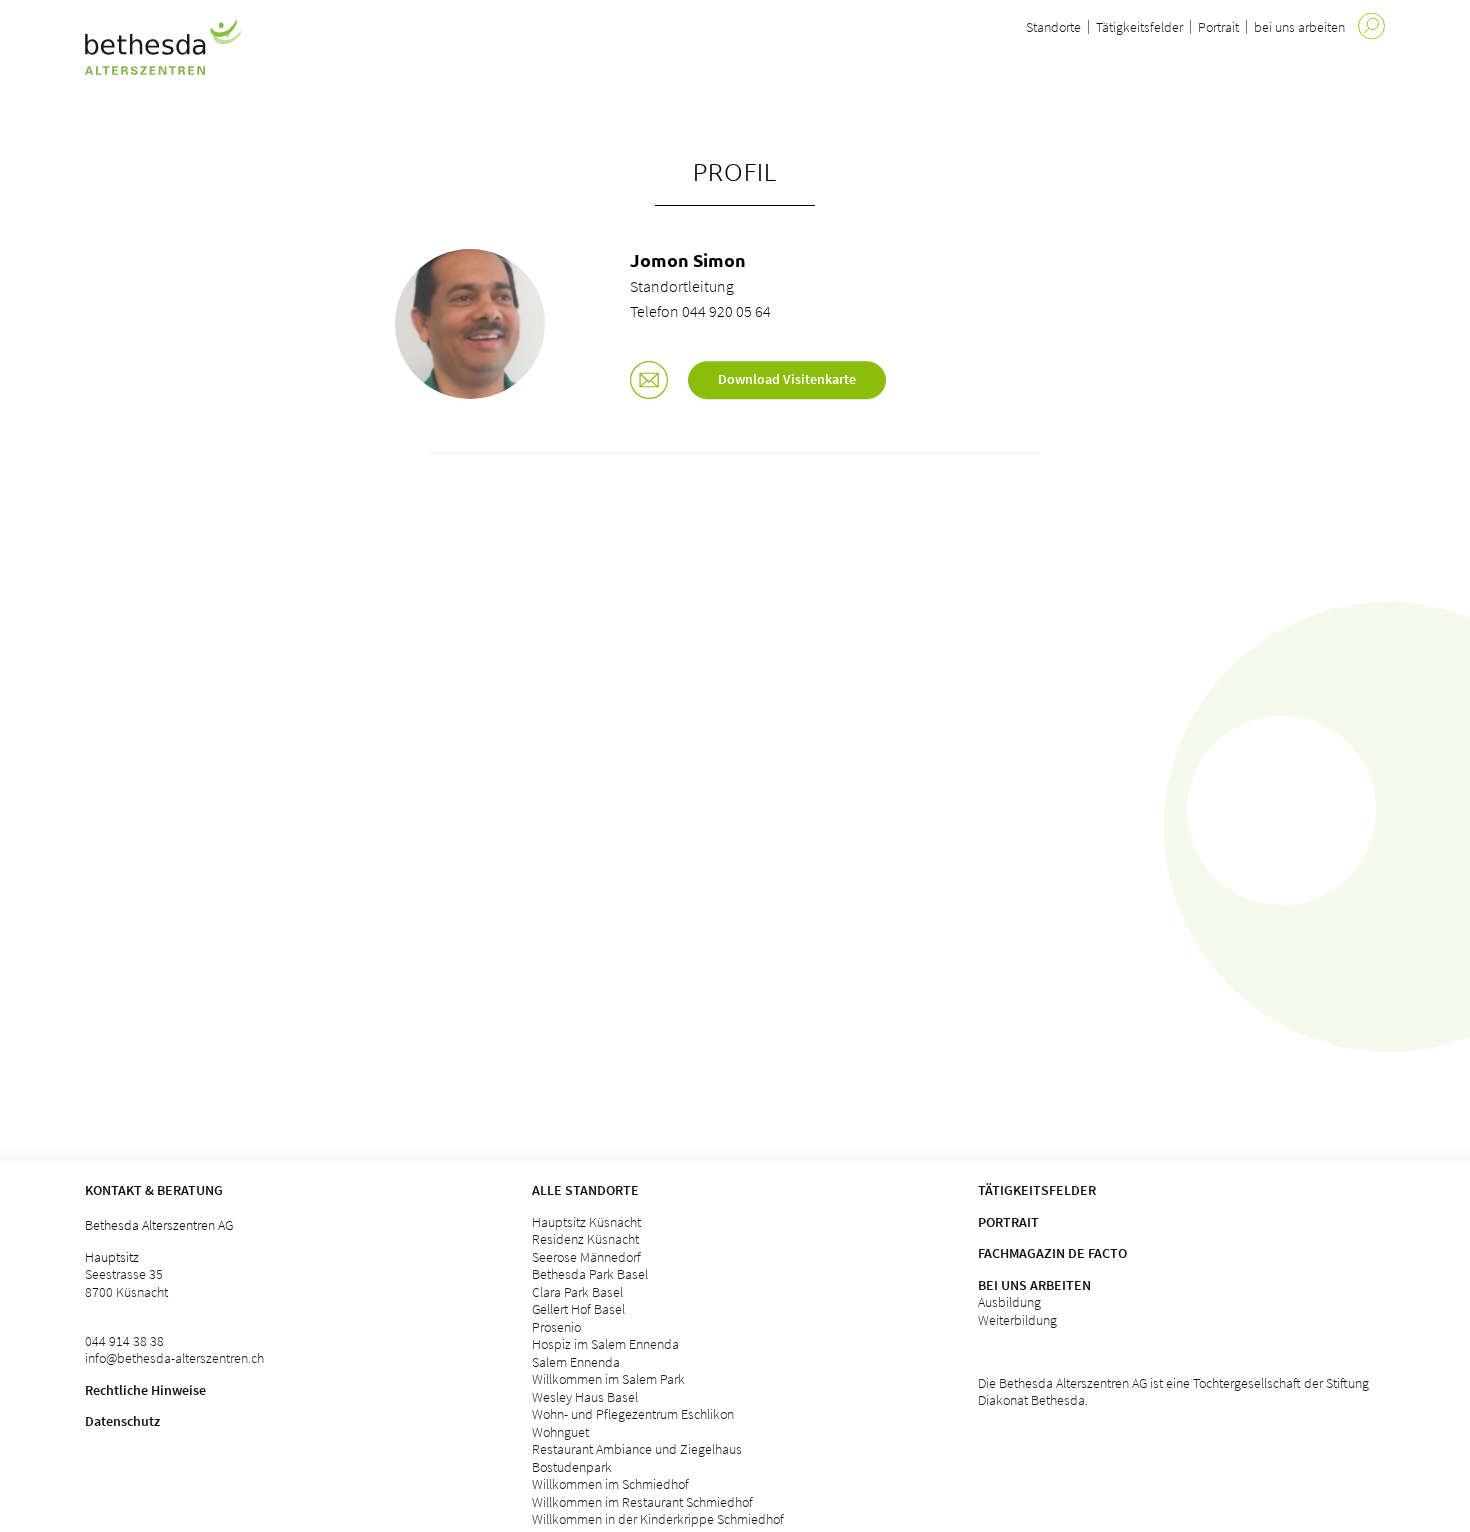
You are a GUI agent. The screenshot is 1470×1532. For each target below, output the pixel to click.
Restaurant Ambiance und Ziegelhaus (637, 1449)
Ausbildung (1009, 1302)
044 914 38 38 (124, 1341)
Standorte (1053, 27)
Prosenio (556, 1327)
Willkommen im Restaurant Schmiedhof (642, 1502)
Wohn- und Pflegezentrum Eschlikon (633, 1414)
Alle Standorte (585, 1190)
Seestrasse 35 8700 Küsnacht (126, 1283)
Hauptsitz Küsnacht (586, 1222)
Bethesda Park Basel (590, 1274)
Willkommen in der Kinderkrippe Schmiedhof (658, 1519)
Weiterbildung (1017, 1320)
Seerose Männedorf (586, 1257)
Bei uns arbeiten (1034, 1285)
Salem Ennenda (576, 1362)
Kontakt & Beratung (154, 1190)
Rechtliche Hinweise (145, 1390)
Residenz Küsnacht (585, 1239)
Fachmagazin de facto (1052, 1253)
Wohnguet (560, 1432)
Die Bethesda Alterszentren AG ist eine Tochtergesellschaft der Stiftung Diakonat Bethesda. (1173, 1392)
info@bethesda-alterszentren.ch (174, 1358)
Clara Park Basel (577, 1292)
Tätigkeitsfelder (1139, 27)
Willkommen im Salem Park (608, 1379)
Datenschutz (122, 1421)
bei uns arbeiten (1299, 27)
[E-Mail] (649, 382)
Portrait (1218, 27)
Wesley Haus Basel (585, 1397)
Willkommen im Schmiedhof (610, 1484)
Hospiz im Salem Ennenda (605, 1344)
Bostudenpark (572, 1467)
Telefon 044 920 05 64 (700, 311)
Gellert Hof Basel (578, 1309)
